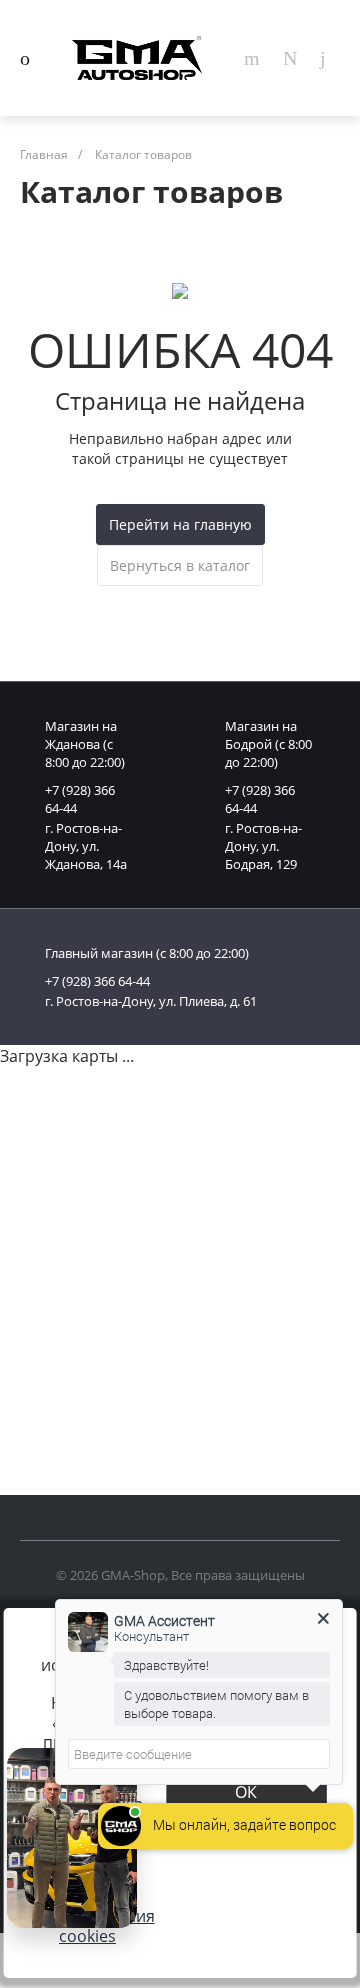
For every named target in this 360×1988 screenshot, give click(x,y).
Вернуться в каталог (180, 565)
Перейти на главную (180, 524)
